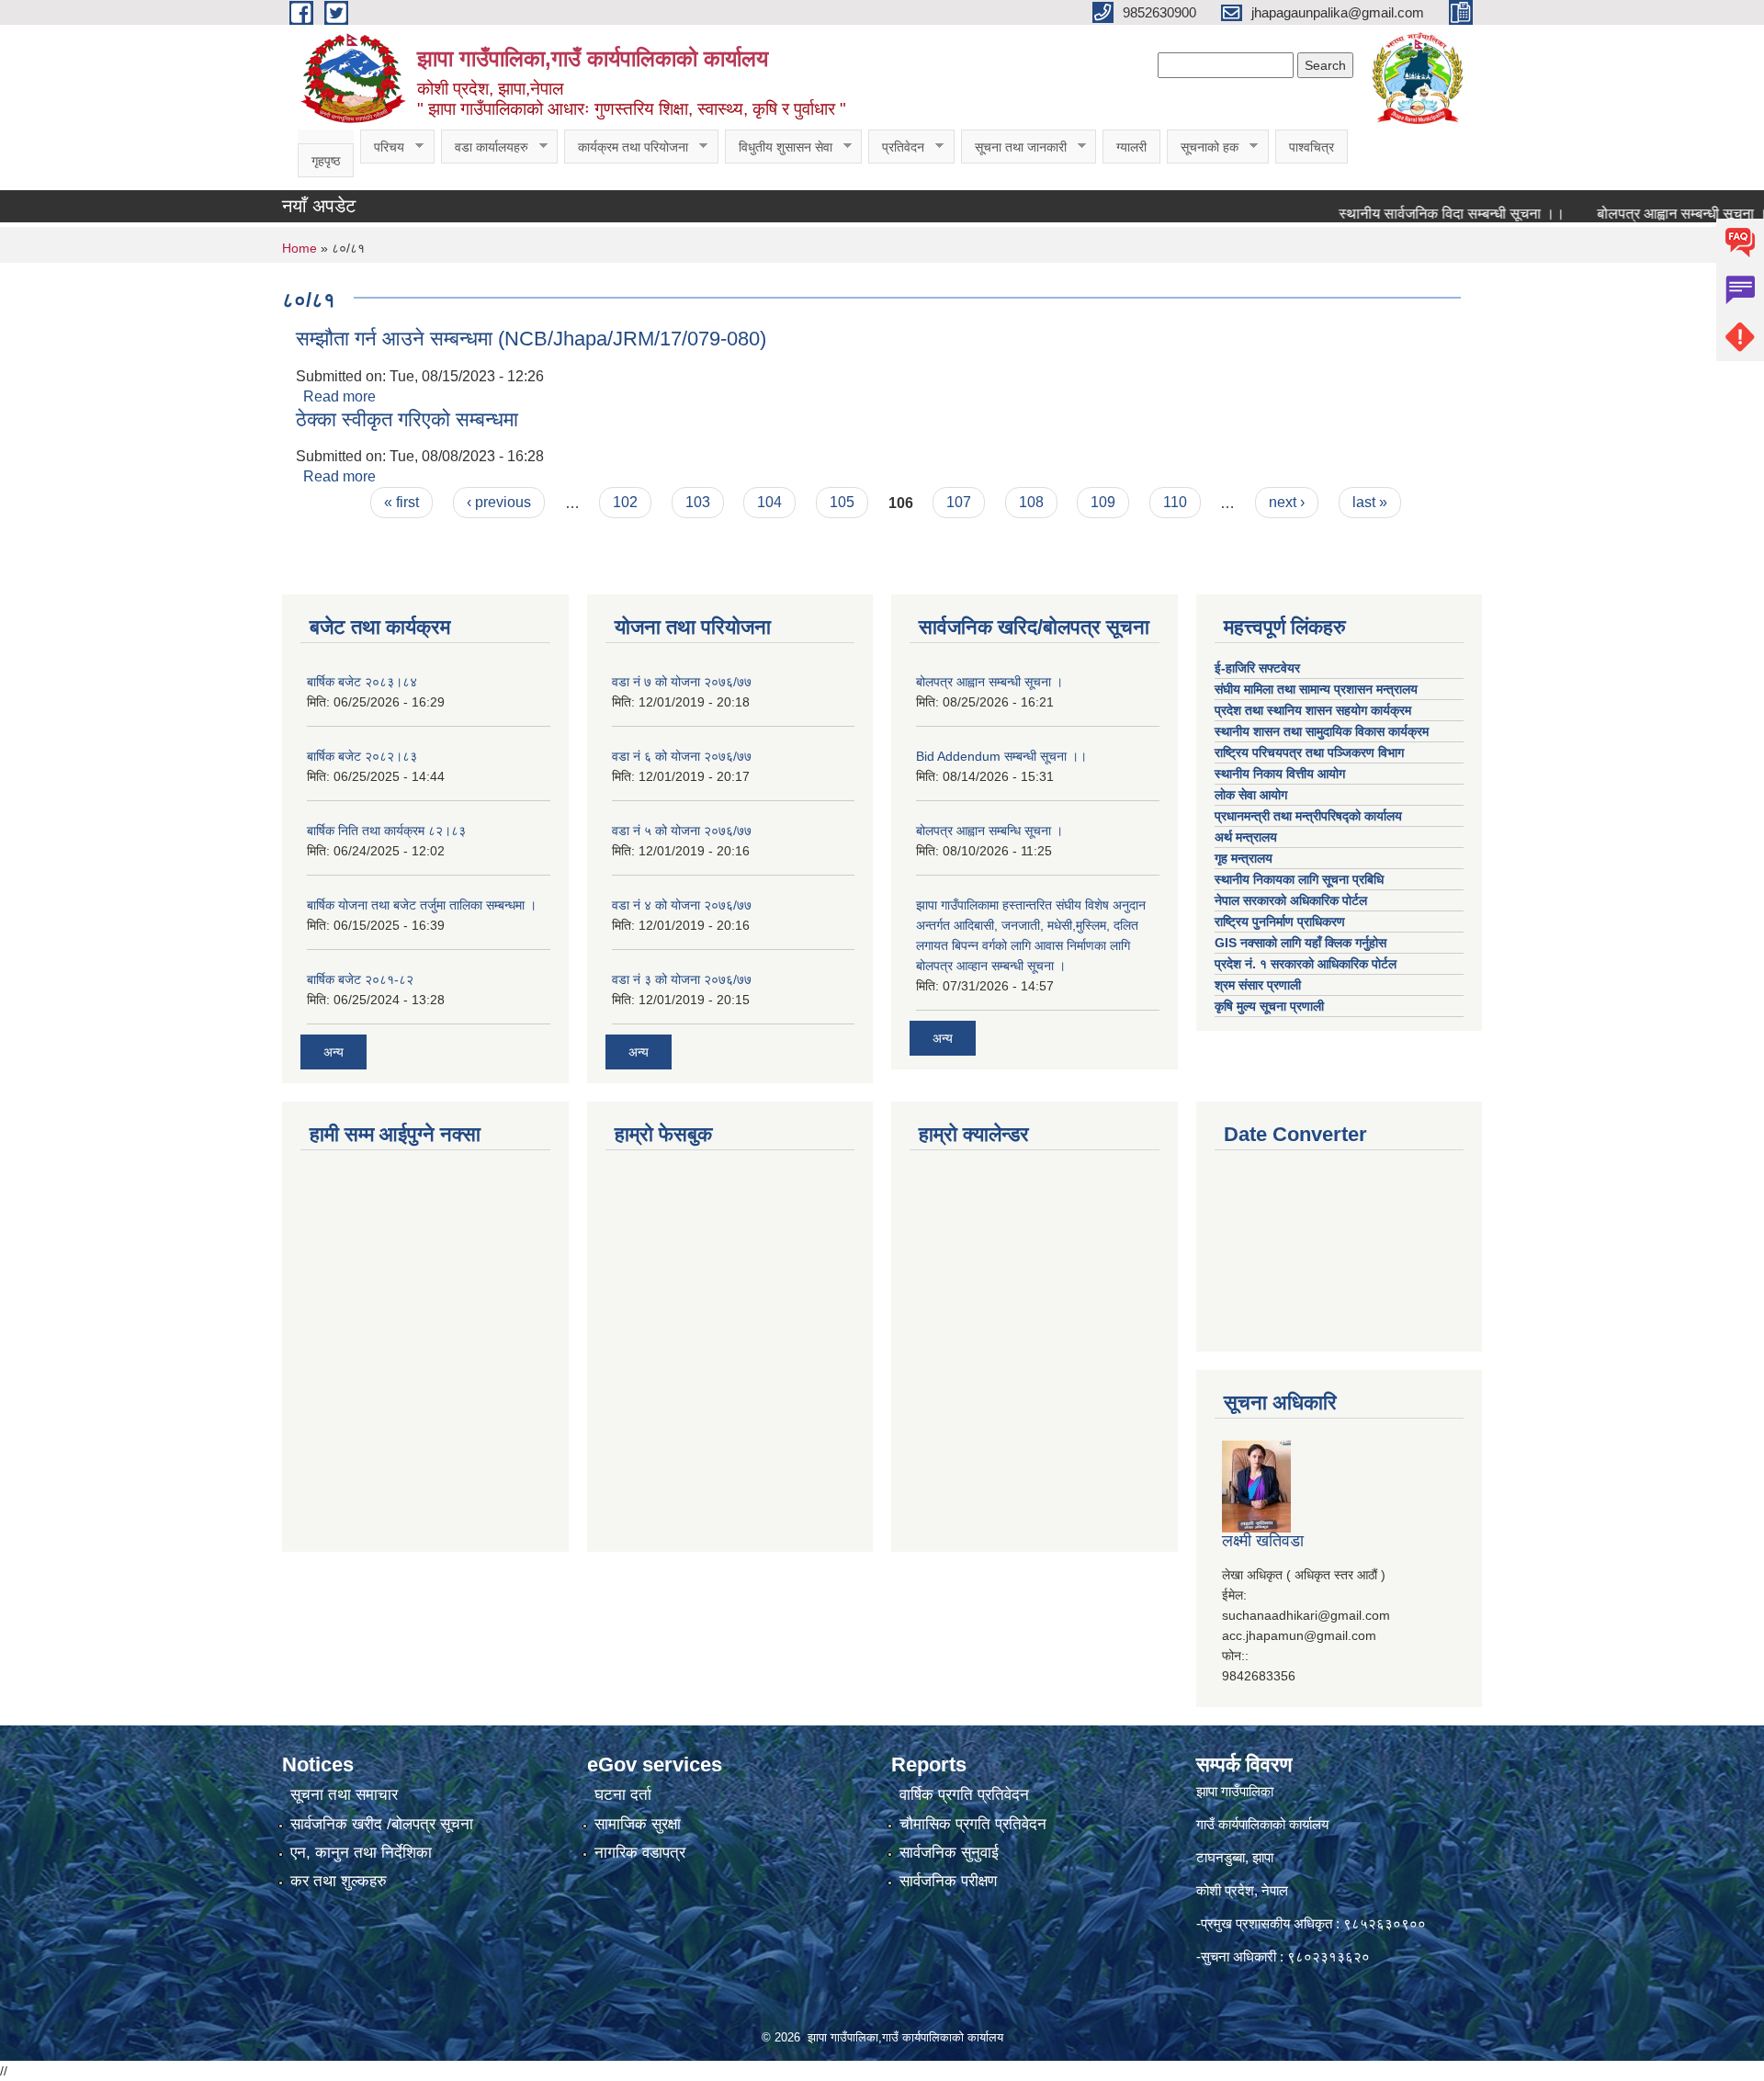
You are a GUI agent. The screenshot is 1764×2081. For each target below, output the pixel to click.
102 (625, 502)
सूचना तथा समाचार (344, 1795)
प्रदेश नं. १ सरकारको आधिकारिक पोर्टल (1306, 964)
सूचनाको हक (1203, 147)
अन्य (334, 1052)
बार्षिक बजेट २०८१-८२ (360, 979)
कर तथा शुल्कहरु (339, 1881)
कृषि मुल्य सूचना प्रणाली (1269, 1006)
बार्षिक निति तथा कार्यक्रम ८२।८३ (386, 831)
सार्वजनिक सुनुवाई (949, 1853)
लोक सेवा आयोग (1253, 795)
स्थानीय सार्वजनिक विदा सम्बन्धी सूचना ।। (1412, 214)
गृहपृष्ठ (326, 161)
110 (1175, 502)
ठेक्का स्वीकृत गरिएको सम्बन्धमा (407, 419)
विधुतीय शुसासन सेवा (779, 147)
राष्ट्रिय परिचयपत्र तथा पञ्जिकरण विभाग (1311, 752)
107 (959, 502)
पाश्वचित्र (1312, 147)
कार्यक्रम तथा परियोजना (626, 147)
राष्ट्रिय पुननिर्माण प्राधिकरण (1280, 922)
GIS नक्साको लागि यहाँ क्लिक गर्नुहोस (1300, 943)
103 (698, 502)
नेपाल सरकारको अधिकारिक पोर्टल (1291, 900)
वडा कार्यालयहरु (485, 147)
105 (842, 502)
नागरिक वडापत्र (640, 1853)
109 (1103, 502)
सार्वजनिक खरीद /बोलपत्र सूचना (382, 1824)
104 (769, 502)
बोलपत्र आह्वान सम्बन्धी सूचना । (1643, 214)
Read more (339, 396)
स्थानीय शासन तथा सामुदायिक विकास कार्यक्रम (1322, 731)
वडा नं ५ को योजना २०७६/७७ (682, 831)
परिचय (382, 147)
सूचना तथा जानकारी (1014, 147)
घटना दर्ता (623, 1795)
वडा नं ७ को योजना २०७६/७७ (682, 682)
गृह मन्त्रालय (1244, 858)
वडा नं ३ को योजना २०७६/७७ (682, 979)
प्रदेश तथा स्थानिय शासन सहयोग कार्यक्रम (1315, 710)
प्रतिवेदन (896, 147)
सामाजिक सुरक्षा (638, 1824)
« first (401, 502)
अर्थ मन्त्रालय (1246, 837)
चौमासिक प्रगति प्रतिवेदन (973, 1824)
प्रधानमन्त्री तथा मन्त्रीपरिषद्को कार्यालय (1310, 816)
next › (1287, 502)
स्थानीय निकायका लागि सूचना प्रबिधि (1299, 879)
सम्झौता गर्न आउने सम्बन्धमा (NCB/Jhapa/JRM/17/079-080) (531, 339)
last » (1370, 502)
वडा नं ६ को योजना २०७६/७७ (682, 756)
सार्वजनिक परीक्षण (948, 1881)
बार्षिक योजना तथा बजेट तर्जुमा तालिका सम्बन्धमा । (422, 905)
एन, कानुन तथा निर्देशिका (361, 1853)
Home (300, 248)
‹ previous (499, 502)
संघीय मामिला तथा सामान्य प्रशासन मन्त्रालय (1318, 689)
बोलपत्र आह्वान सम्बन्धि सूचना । (989, 831)
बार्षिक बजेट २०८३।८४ (362, 682)
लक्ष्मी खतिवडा (1263, 1541)
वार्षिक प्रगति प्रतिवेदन (964, 1795)
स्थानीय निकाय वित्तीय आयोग (1282, 774)
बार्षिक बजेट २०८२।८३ (362, 756)
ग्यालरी (1131, 147)
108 (1031, 502)
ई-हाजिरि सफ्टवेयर (1259, 668)
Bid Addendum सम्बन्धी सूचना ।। (1001, 756)
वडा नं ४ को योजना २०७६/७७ (682, 905)
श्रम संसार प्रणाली (1258, 985)
